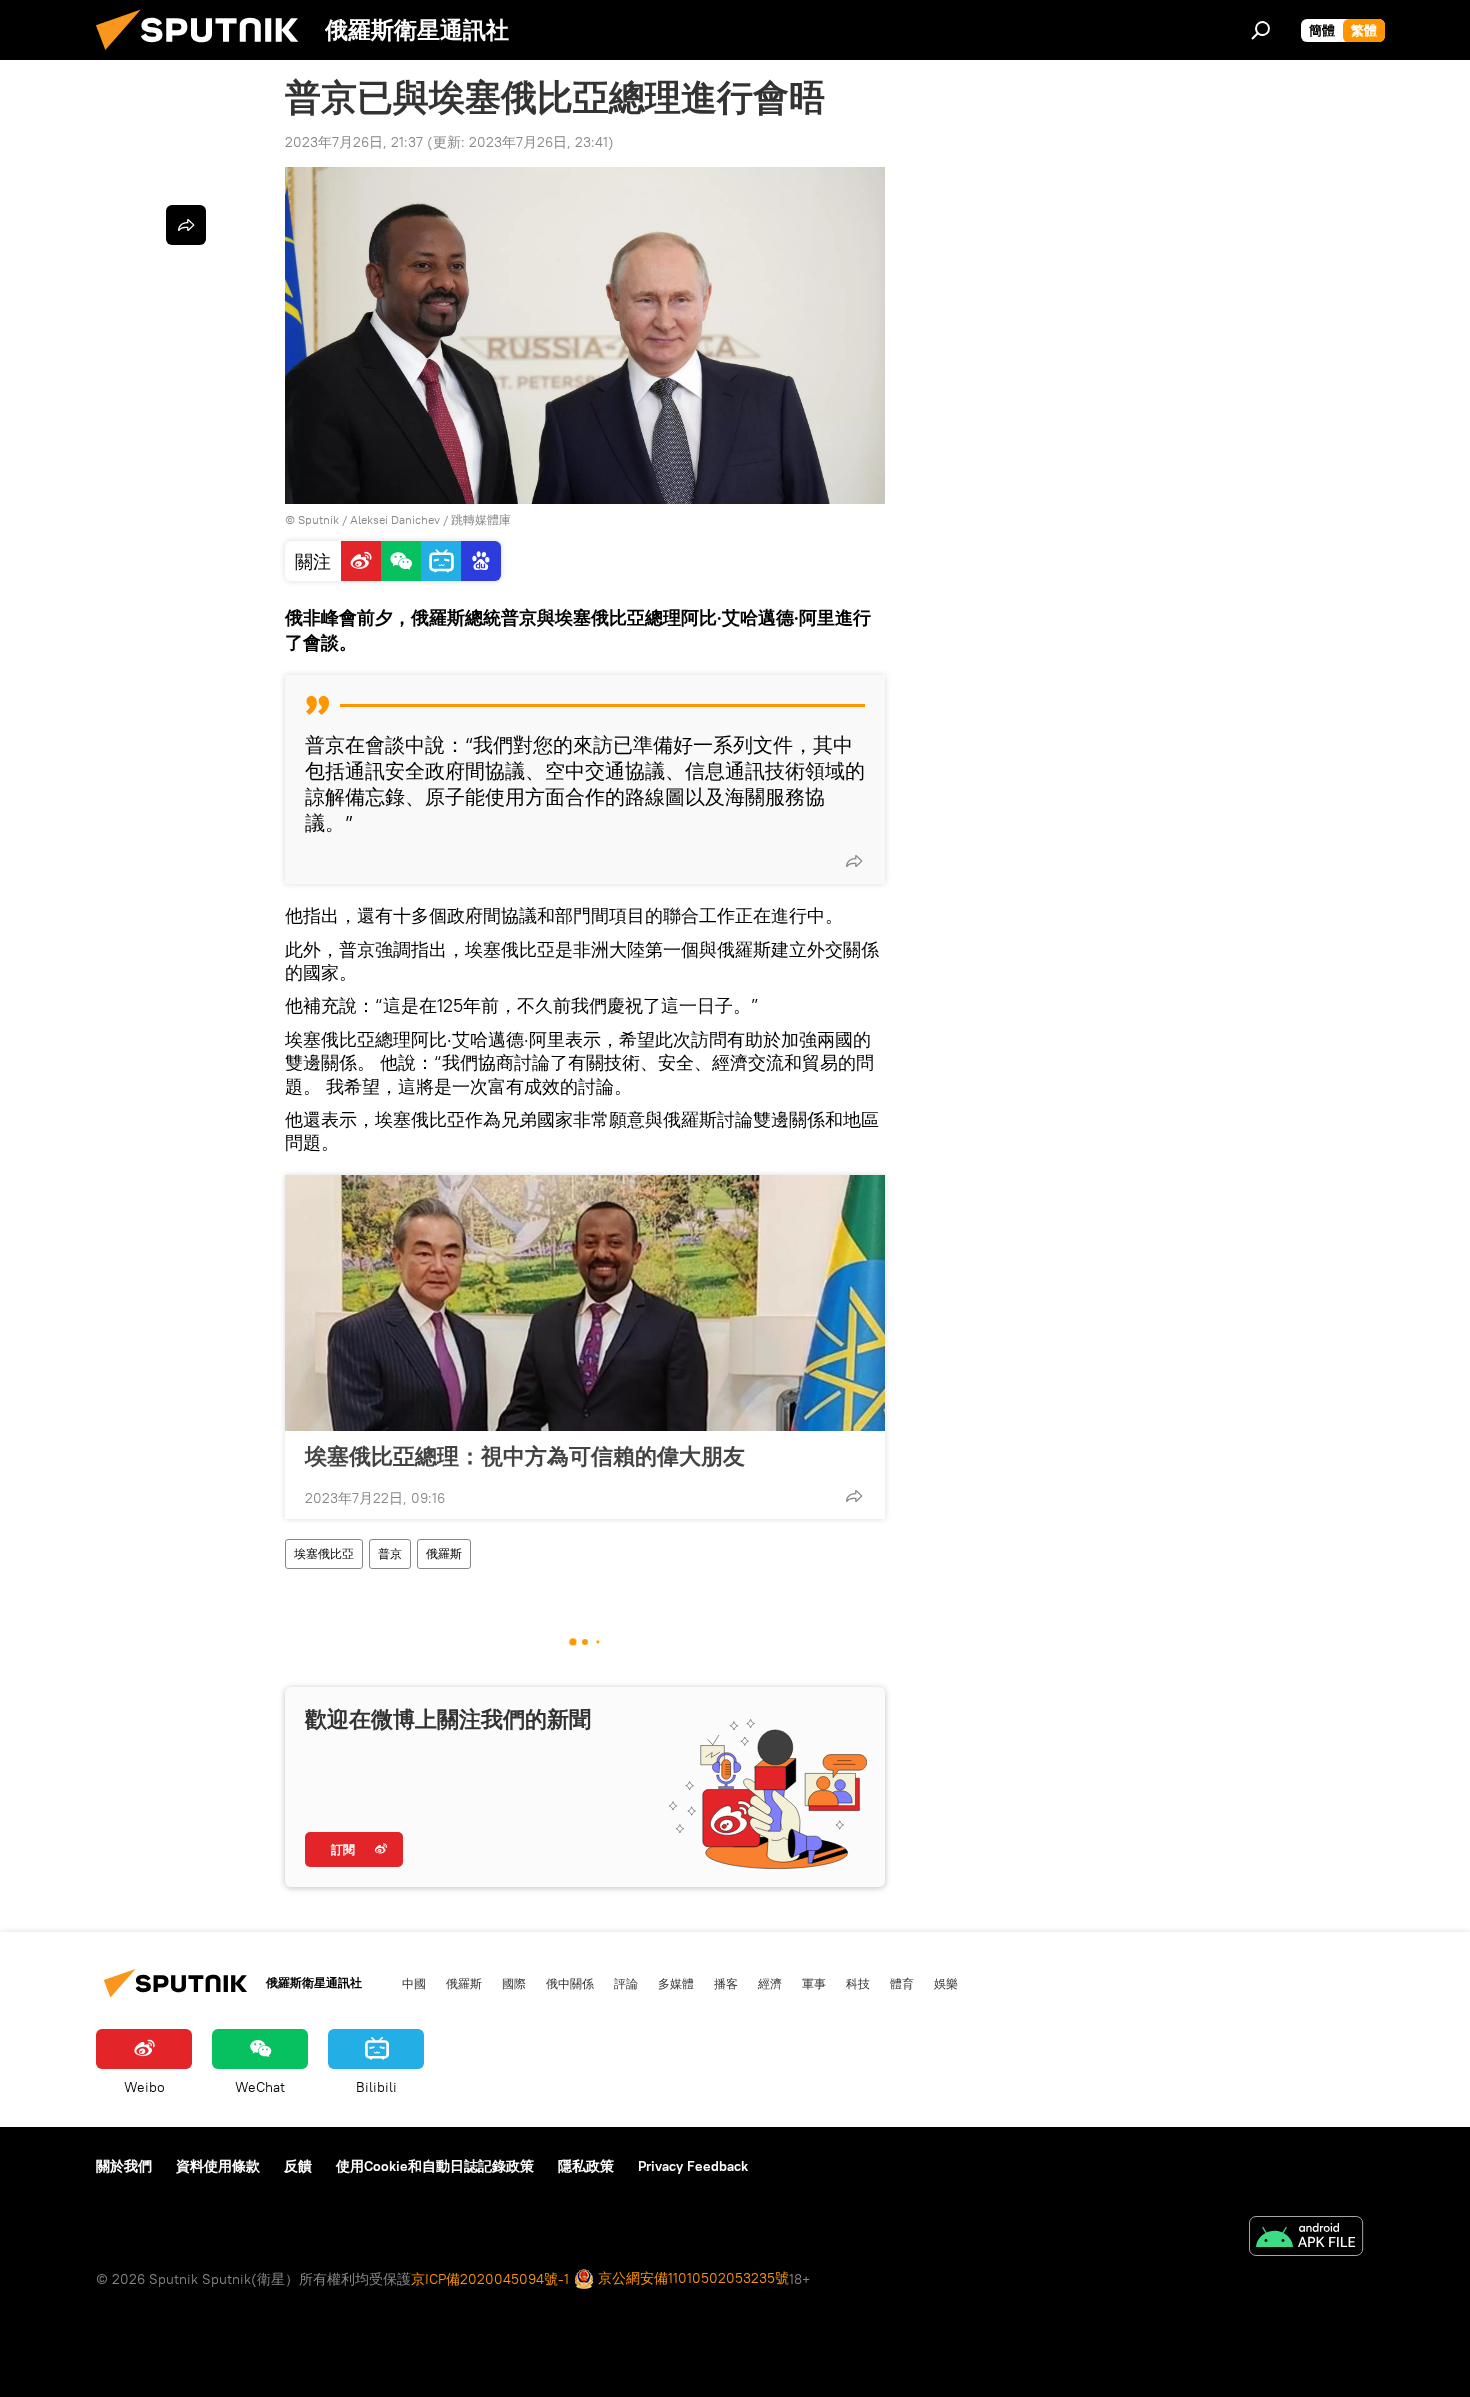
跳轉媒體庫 (481, 519)
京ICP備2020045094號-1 (490, 2279)
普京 (390, 1553)
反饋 (298, 2166)
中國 (414, 1983)
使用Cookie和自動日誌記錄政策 (435, 2166)
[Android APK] (1306, 2238)
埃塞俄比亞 (324, 1553)
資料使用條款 (218, 2166)
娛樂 (946, 1983)
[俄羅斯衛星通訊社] (205, 55)
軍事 (814, 1983)
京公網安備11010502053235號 (691, 2278)
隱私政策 (586, 2166)
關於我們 (124, 2166)
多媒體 (676, 1983)
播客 (726, 1983)
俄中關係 (570, 1983)
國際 (514, 1983)
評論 (626, 1983)
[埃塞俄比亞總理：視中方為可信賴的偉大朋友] (585, 1303)
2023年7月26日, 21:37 (354, 142)
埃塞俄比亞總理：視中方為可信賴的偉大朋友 (525, 1456)
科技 (858, 1983)
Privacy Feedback (693, 2166)
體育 (902, 1983)
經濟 (770, 1983)
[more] (854, 861)
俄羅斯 (444, 1553)
